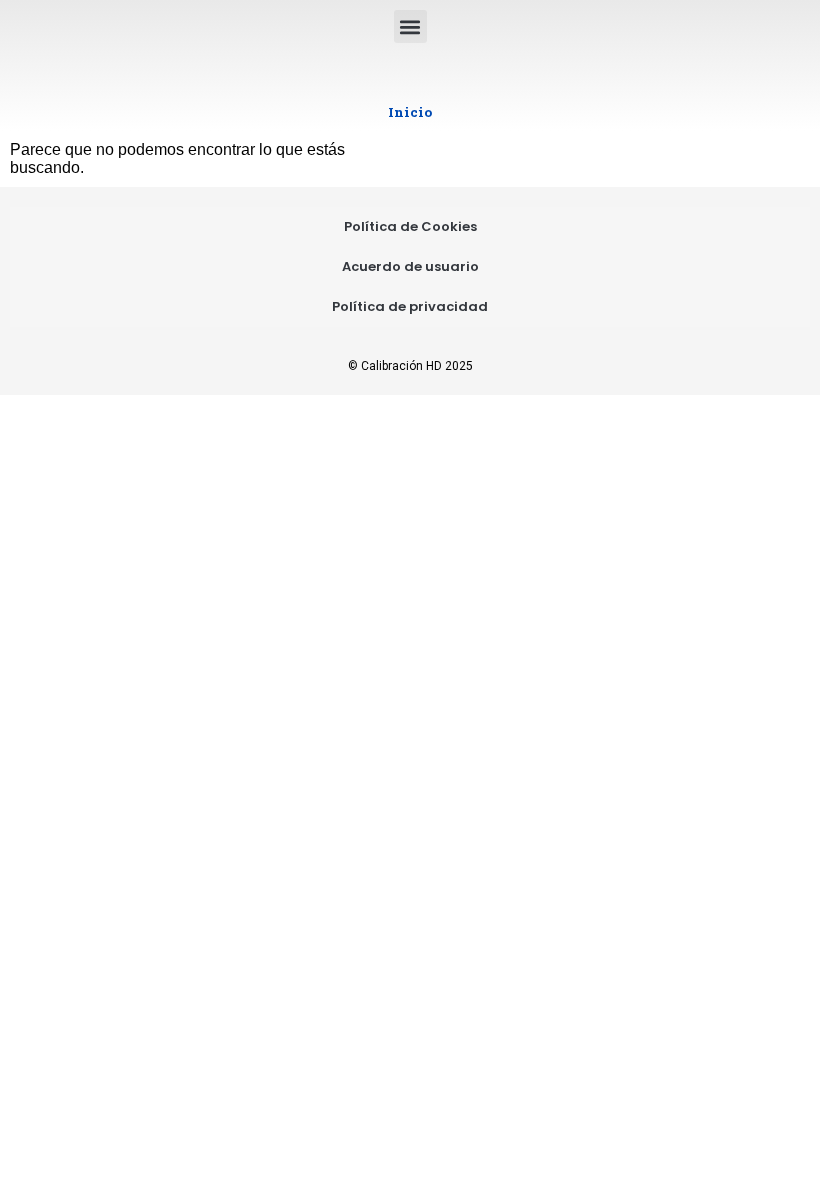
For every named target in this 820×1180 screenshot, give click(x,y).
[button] (410, 26)
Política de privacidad (410, 306)
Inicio (410, 112)
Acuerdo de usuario (410, 266)
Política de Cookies (410, 226)
